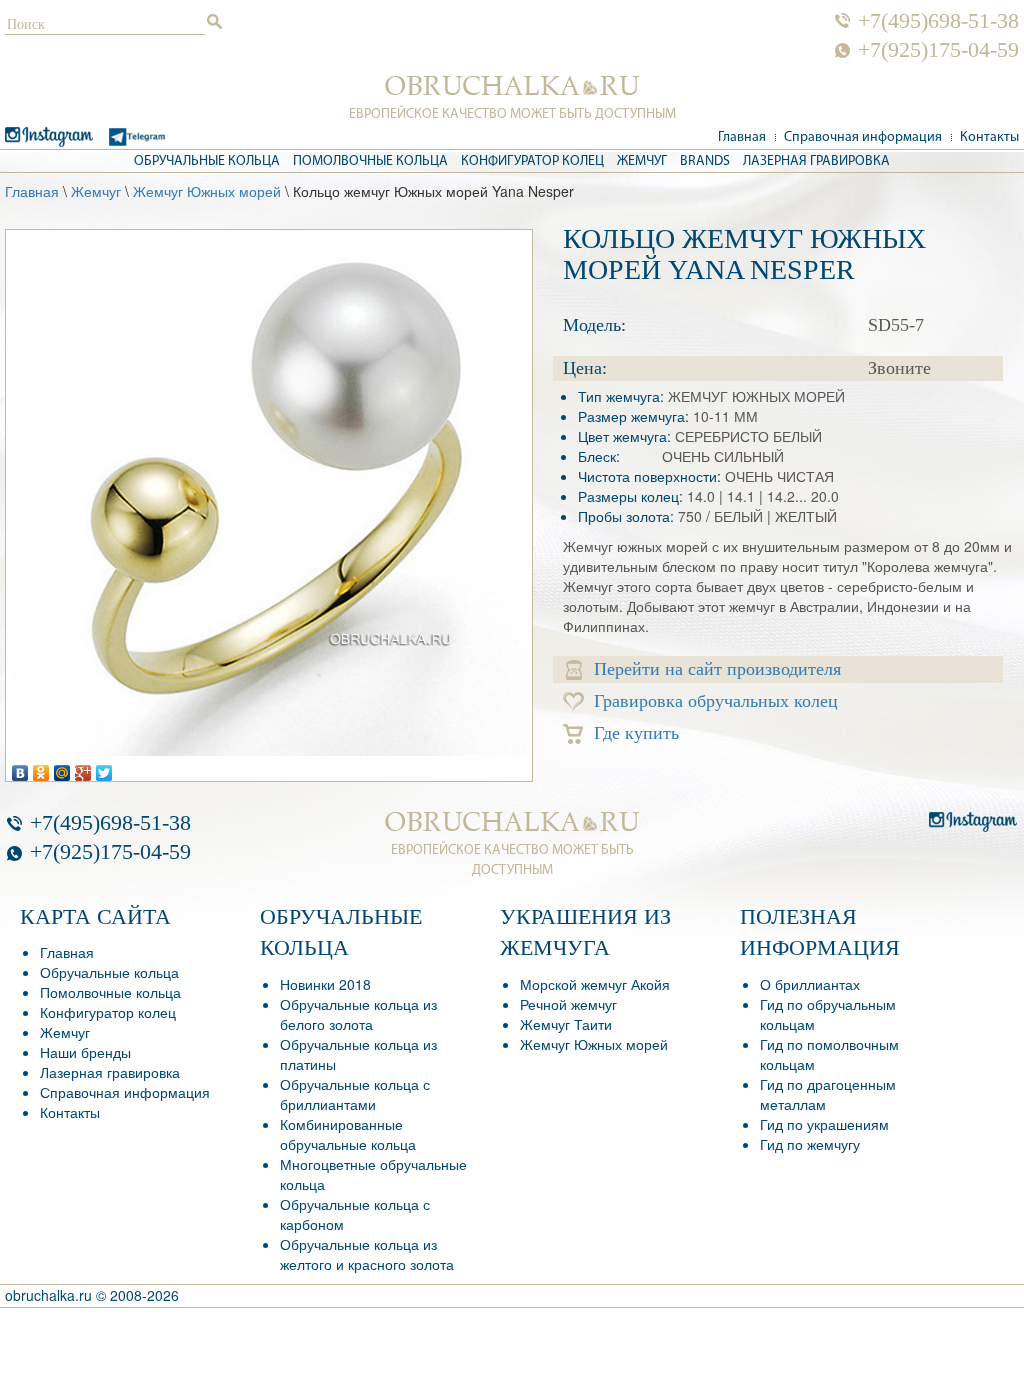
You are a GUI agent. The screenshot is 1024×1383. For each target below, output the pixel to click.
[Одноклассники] (41, 768)
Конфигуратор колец (532, 161)
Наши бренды (85, 1052)
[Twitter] (104, 768)
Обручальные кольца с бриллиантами (355, 1094)
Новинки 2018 (325, 984)
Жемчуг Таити (566, 1024)
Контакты (989, 137)
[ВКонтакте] (20, 768)
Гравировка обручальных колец (716, 701)
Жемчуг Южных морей (207, 191)
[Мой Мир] (62, 768)
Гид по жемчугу (810, 1144)
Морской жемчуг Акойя (595, 984)
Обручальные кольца (207, 161)
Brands (705, 161)
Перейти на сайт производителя (717, 669)
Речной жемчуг (568, 1004)
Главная (742, 137)
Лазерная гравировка (816, 161)
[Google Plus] (83, 768)
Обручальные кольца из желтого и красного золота (367, 1254)
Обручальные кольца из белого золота (358, 1014)
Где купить (636, 733)
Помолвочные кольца (370, 161)
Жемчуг (642, 161)
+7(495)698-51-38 (938, 21)
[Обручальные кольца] (512, 86)
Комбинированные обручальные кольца (348, 1134)
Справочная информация (863, 137)
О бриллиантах (810, 984)
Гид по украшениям (824, 1124)
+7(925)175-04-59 (938, 50)
